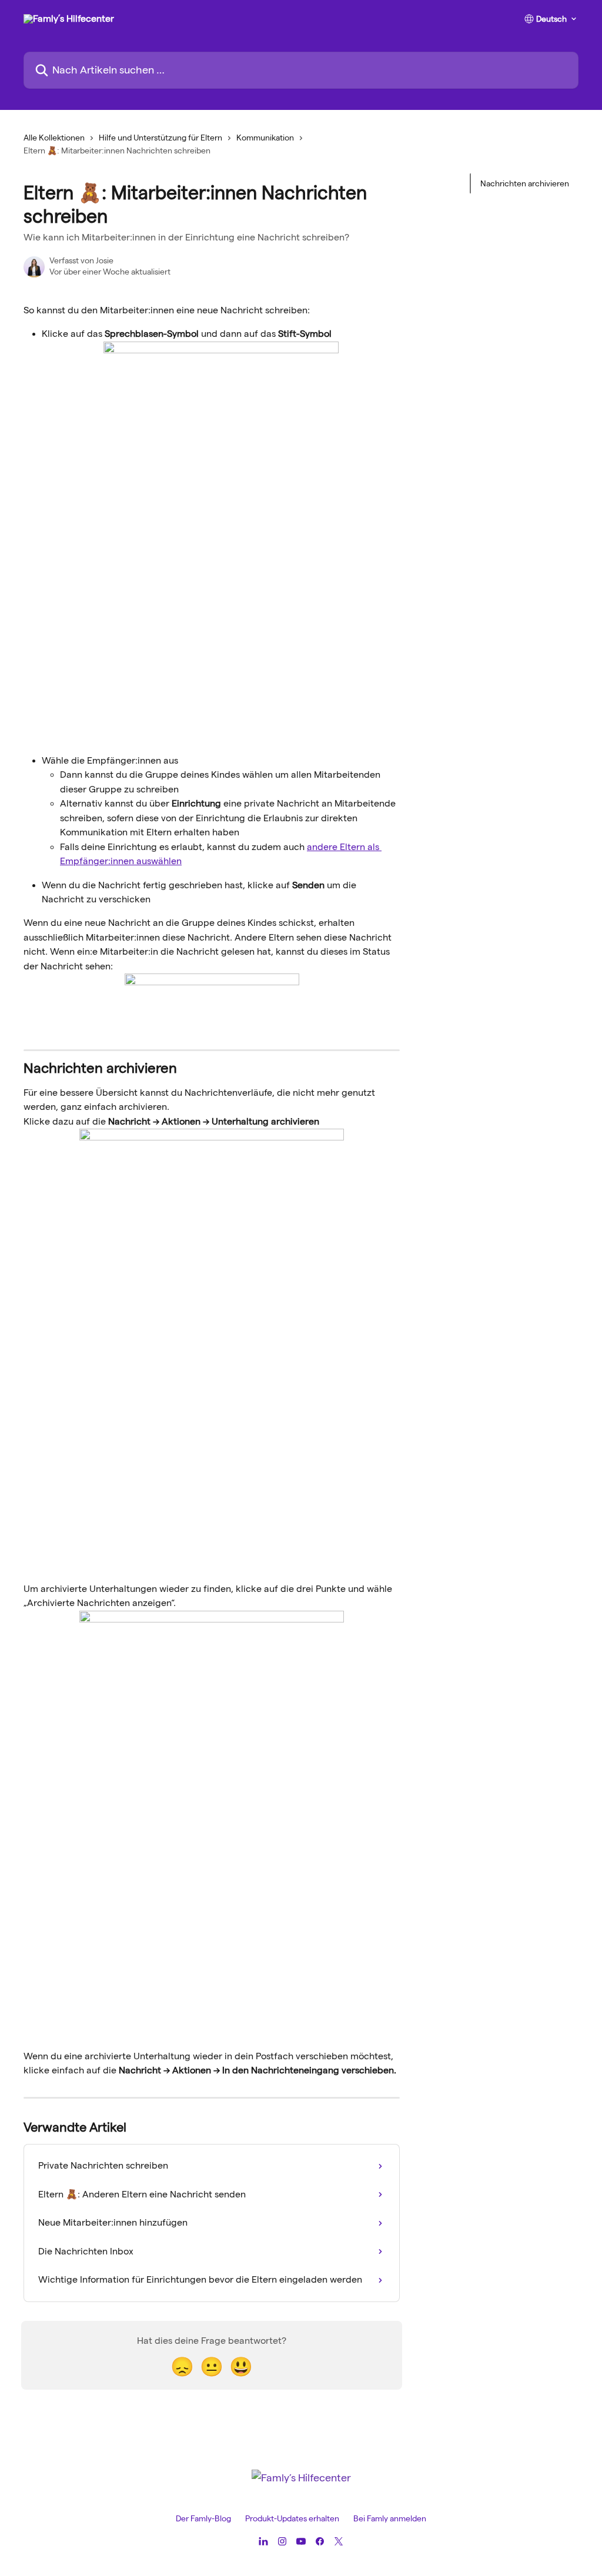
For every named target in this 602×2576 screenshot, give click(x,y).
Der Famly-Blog (203, 2518)
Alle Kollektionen (54, 138)
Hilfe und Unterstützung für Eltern (160, 138)
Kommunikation (265, 138)
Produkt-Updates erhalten (292, 2518)
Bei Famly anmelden (390, 2518)
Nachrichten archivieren (525, 183)
